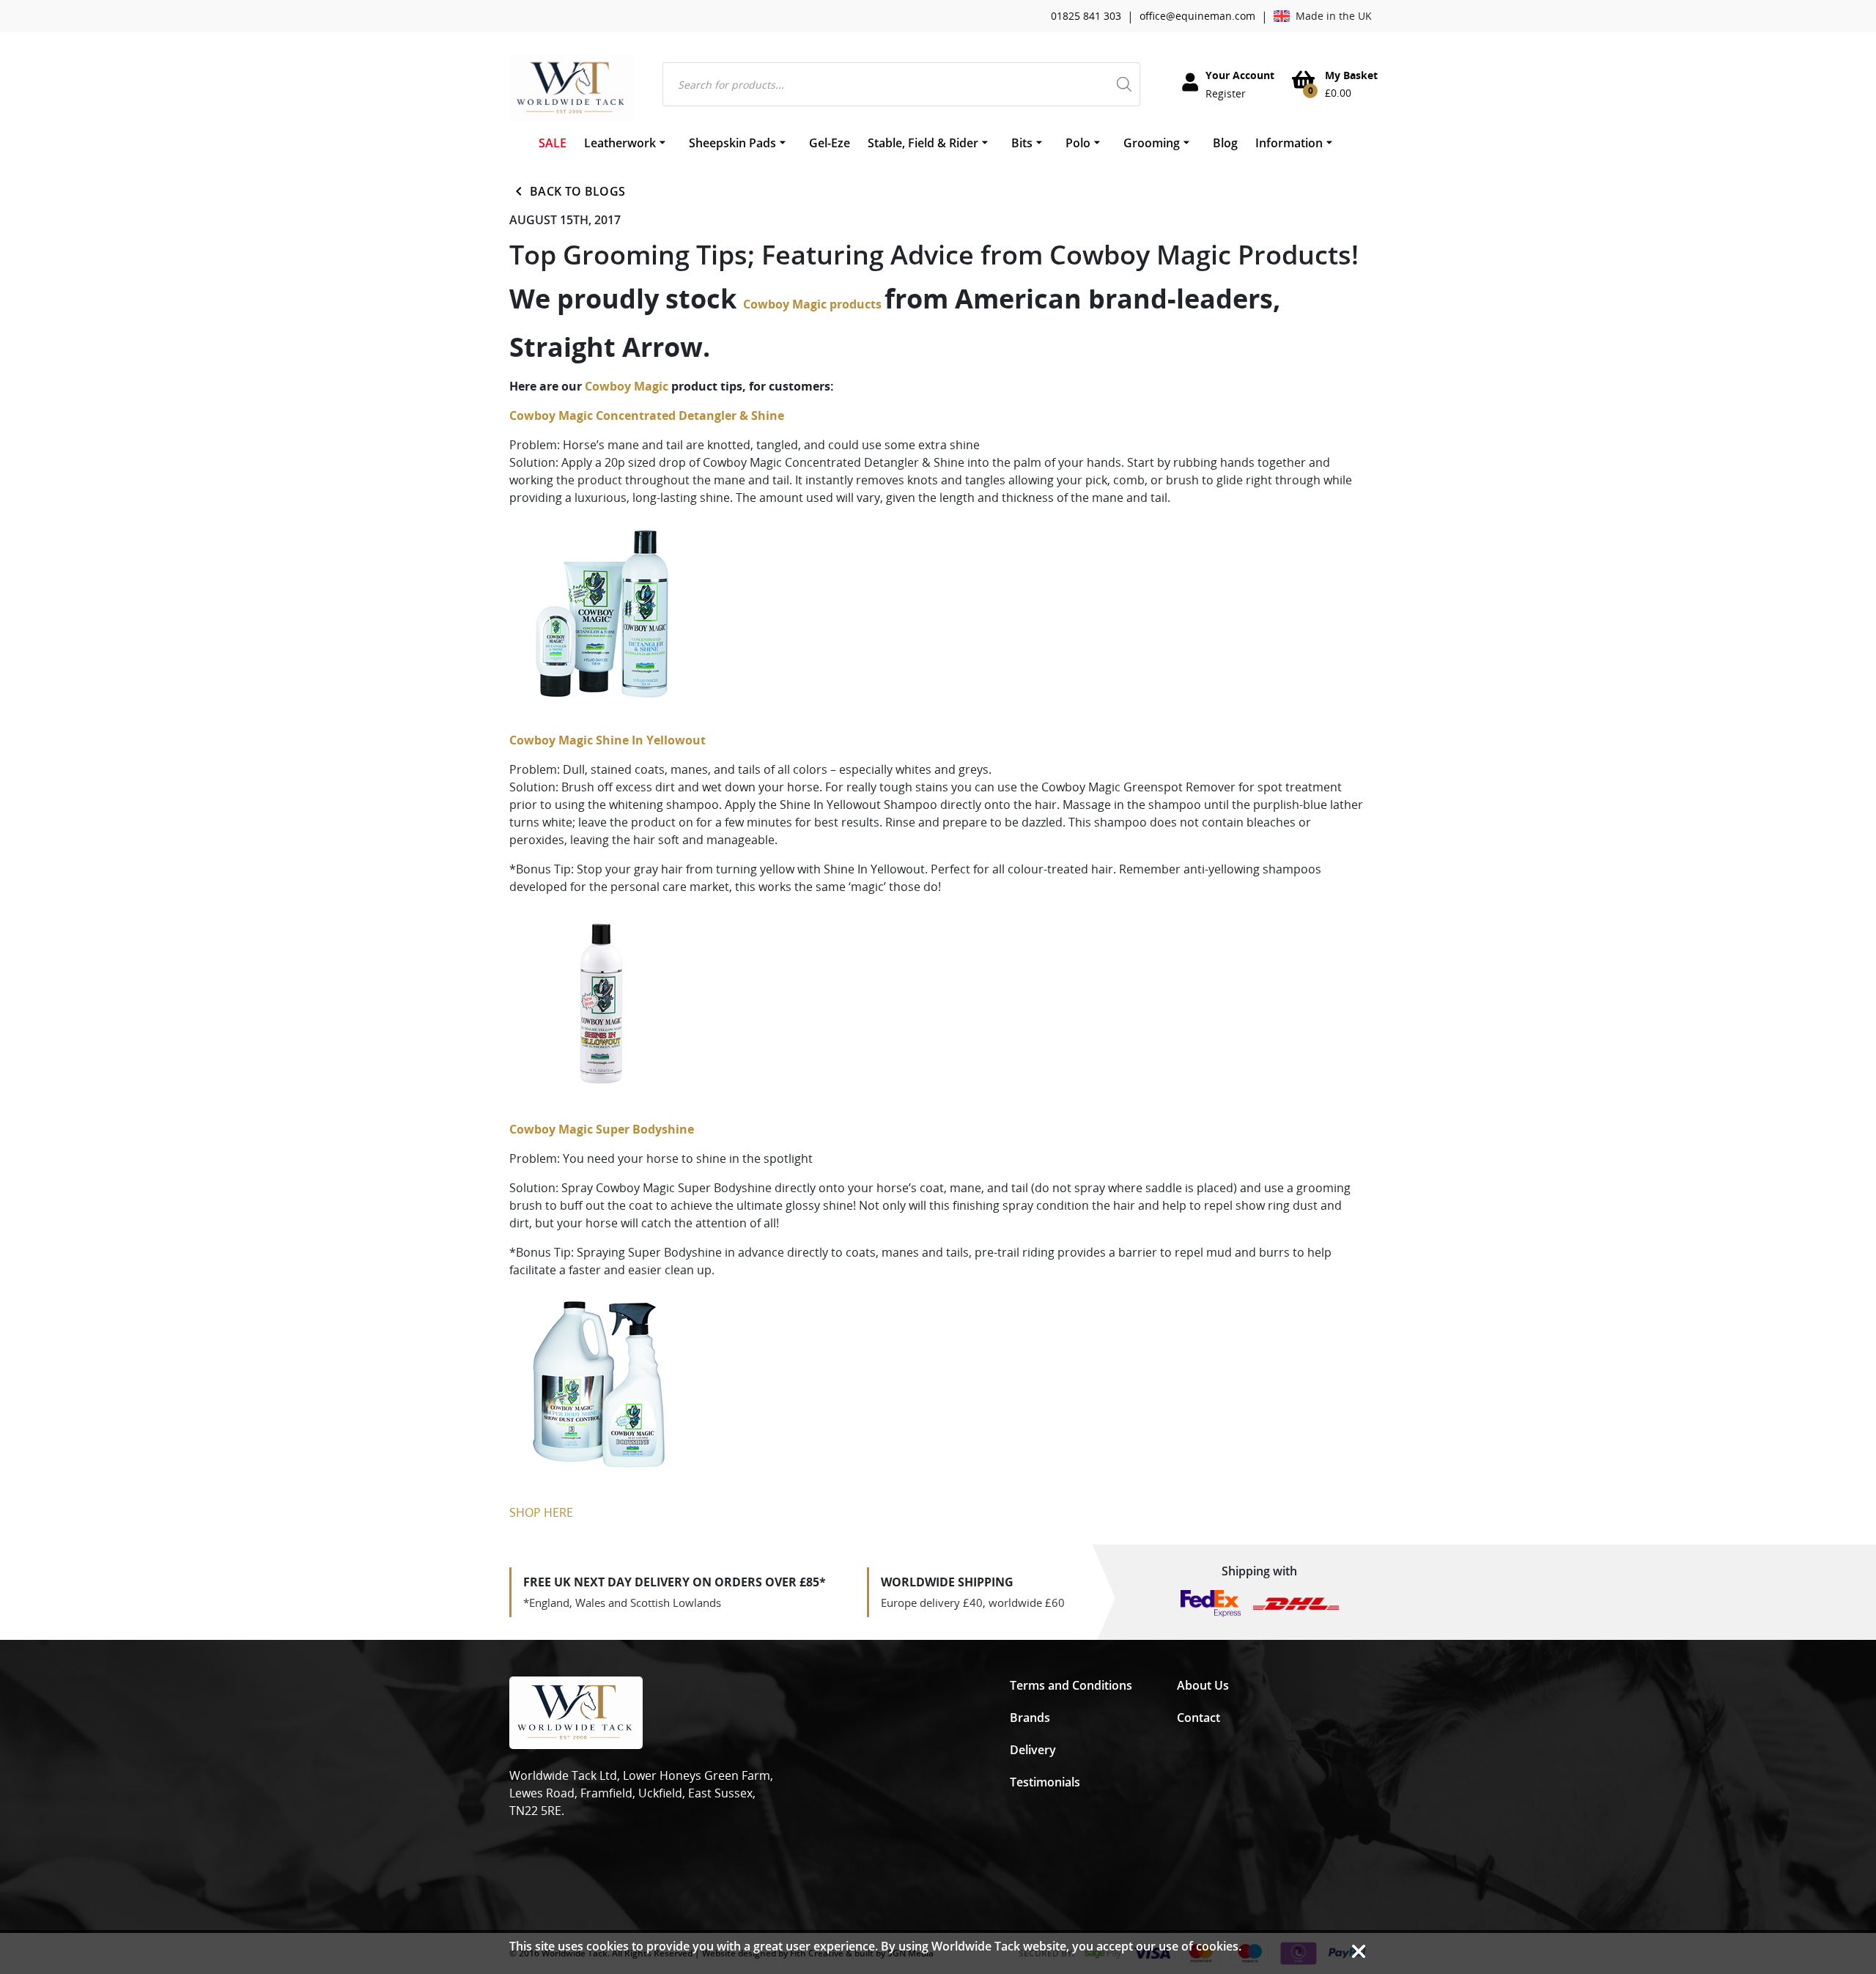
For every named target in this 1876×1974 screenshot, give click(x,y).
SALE (553, 143)
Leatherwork (620, 143)
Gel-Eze (830, 143)
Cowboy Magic (627, 386)
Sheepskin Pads (732, 143)
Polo (1078, 143)
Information (1289, 143)
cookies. (1219, 1946)
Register (1226, 93)
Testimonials (1045, 1782)
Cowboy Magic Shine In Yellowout (608, 740)
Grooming (1152, 143)
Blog (1225, 143)
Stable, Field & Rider (923, 143)
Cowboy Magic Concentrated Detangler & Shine (648, 415)
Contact (1199, 1718)
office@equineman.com (1197, 16)
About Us (1203, 1685)
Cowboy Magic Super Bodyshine (602, 1129)
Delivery (1033, 1750)
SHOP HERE (543, 1512)
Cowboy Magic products (814, 304)
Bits (1022, 143)
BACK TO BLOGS (577, 191)
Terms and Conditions (1071, 1685)
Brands (1030, 1718)
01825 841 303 (1086, 16)
